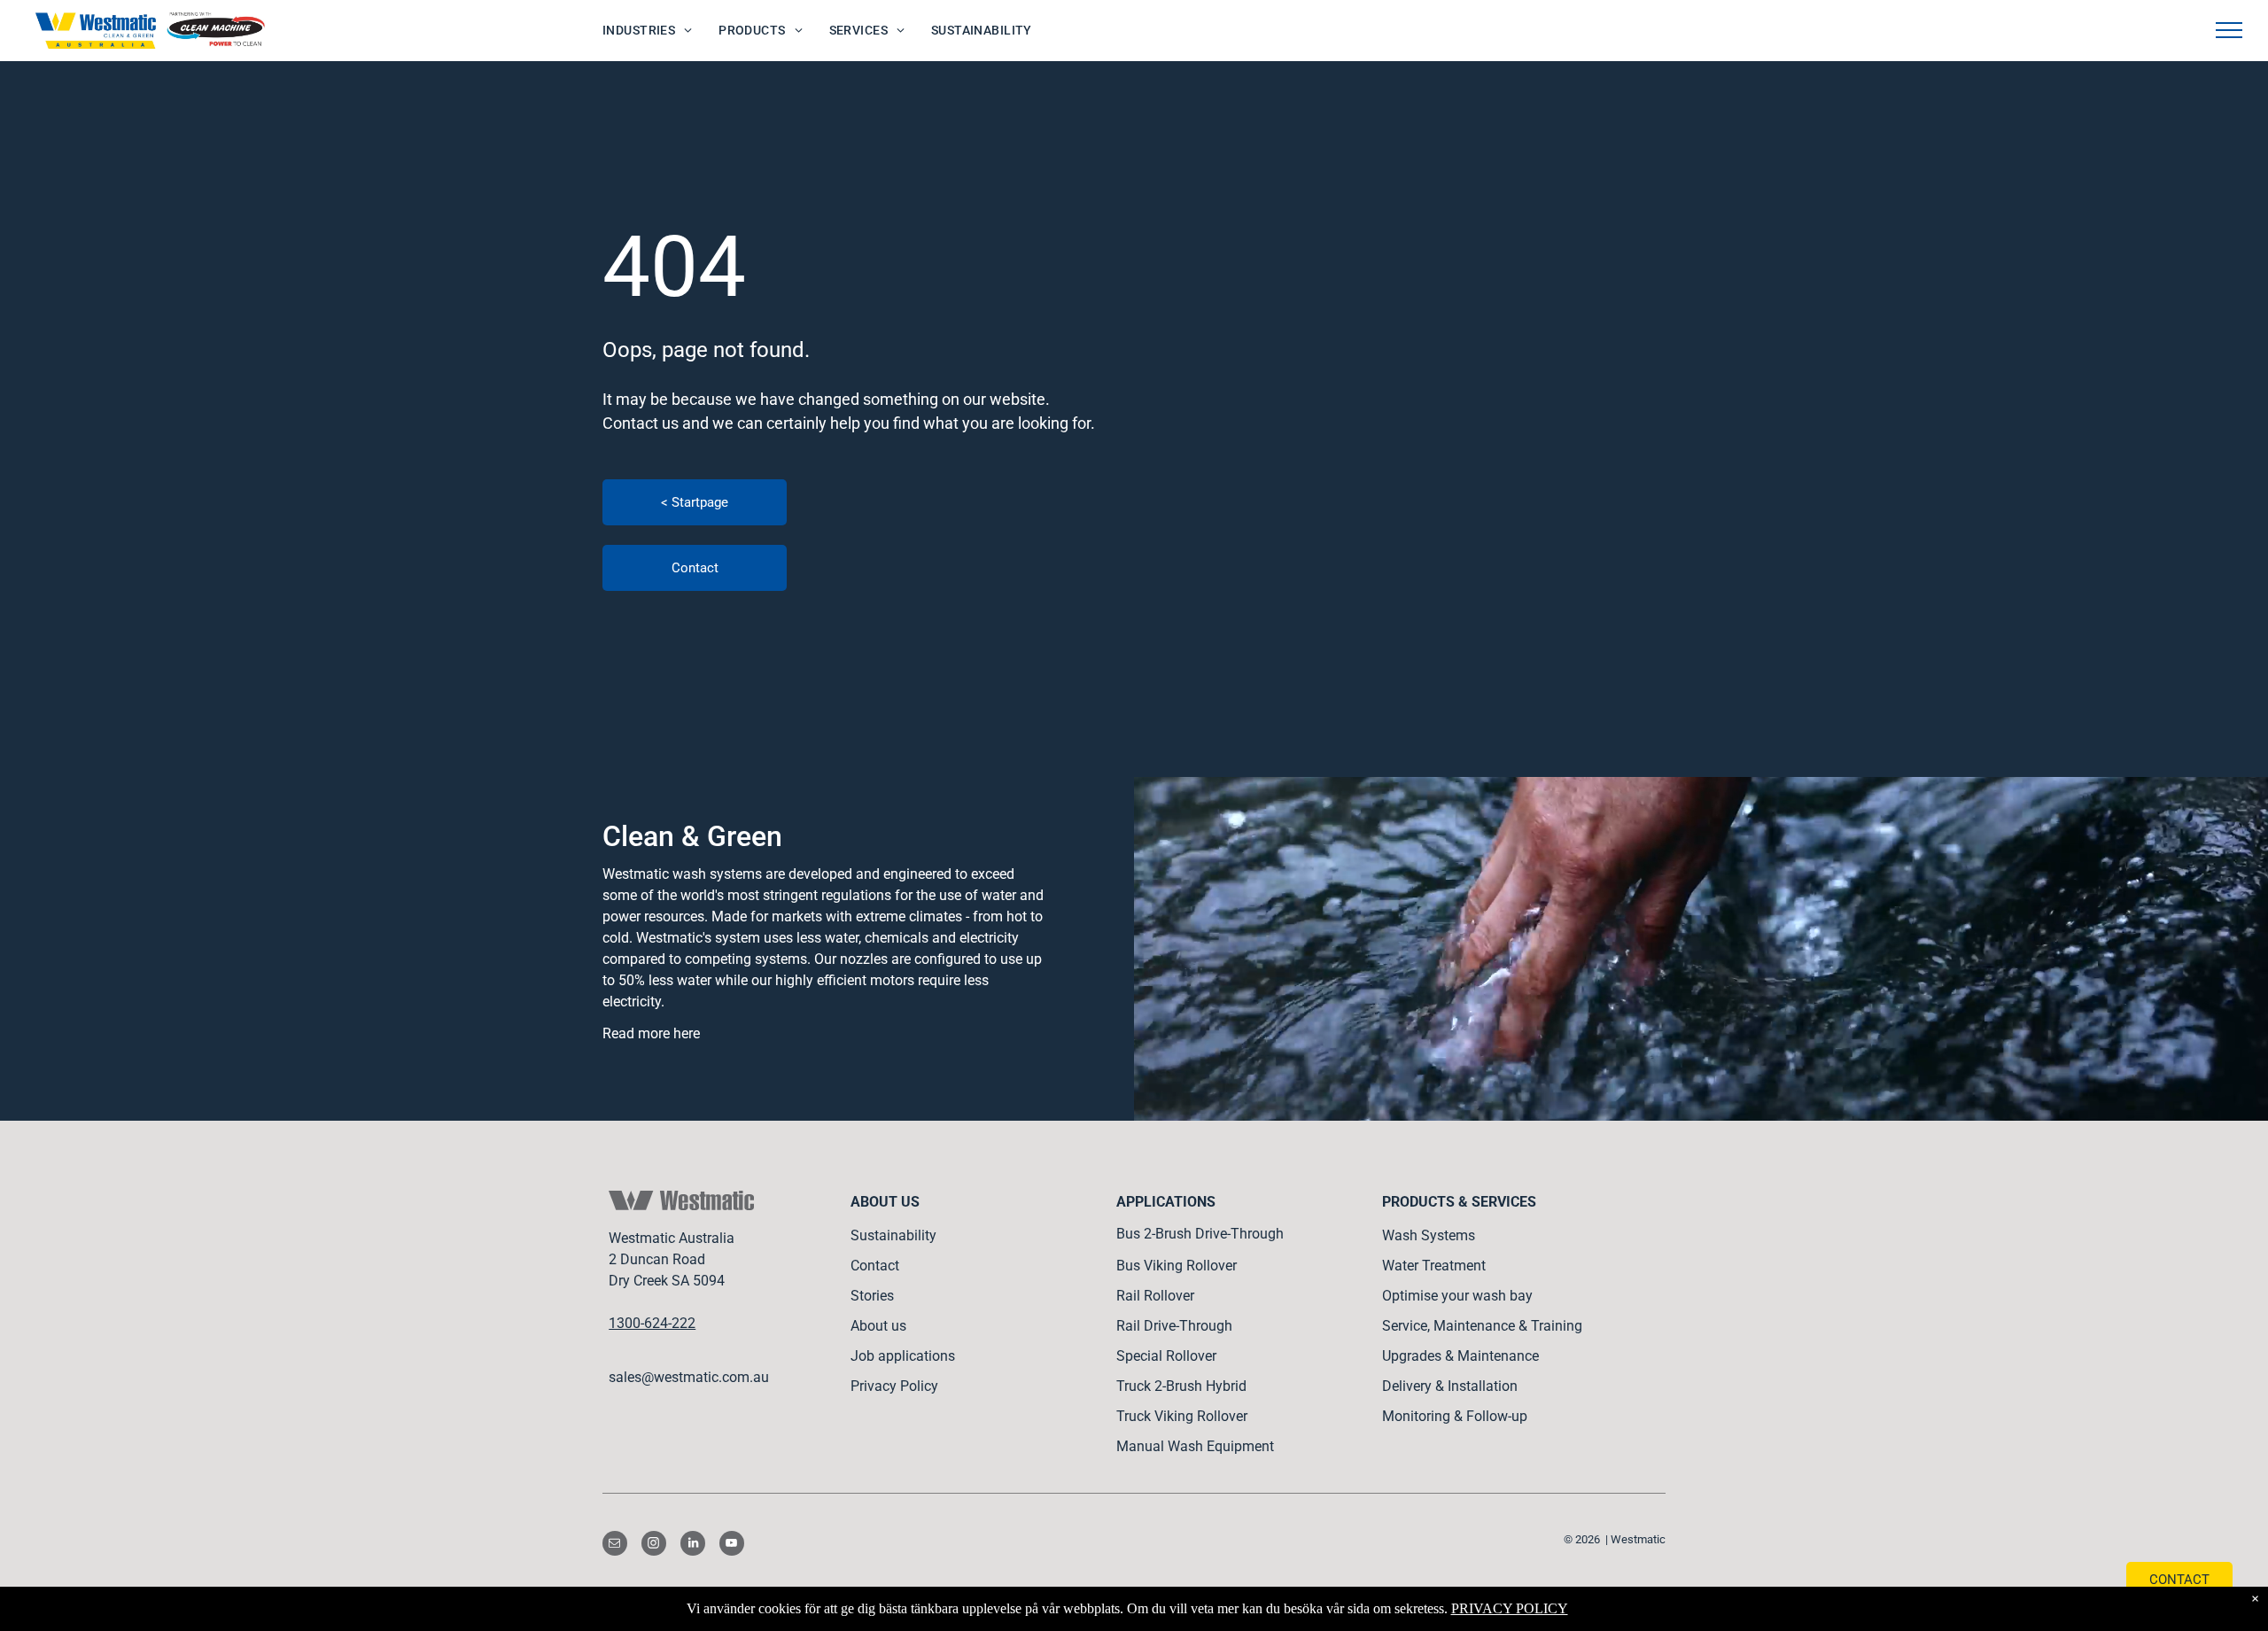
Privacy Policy (894, 1386)
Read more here (651, 1033)
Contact (875, 1266)
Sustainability (893, 1235)
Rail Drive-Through (1174, 1326)
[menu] (2229, 30)
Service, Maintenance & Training (1482, 1326)
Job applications (903, 1356)
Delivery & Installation (1450, 1386)
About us (878, 1326)
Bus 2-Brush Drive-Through (1200, 1234)
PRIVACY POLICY (1510, 1608)
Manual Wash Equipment (1195, 1446)
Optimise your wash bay (1457, 1296)
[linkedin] (693, 1546)
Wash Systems (1429, 1235)
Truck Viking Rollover (1182, 1416)
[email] (615, 1546)
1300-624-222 (652, 1323)
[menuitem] (647, 31)
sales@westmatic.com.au (689, 1377)
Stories (872, 1296)
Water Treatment (1434, 1266)
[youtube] (732, 1546)
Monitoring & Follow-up (1455, 1416)
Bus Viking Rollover (1177, 1266)
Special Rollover (1166, 1356)
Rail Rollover (1155, 1296)
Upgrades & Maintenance (1460, 1356)
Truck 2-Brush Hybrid (1181, 1386)
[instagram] (654, 1546)
